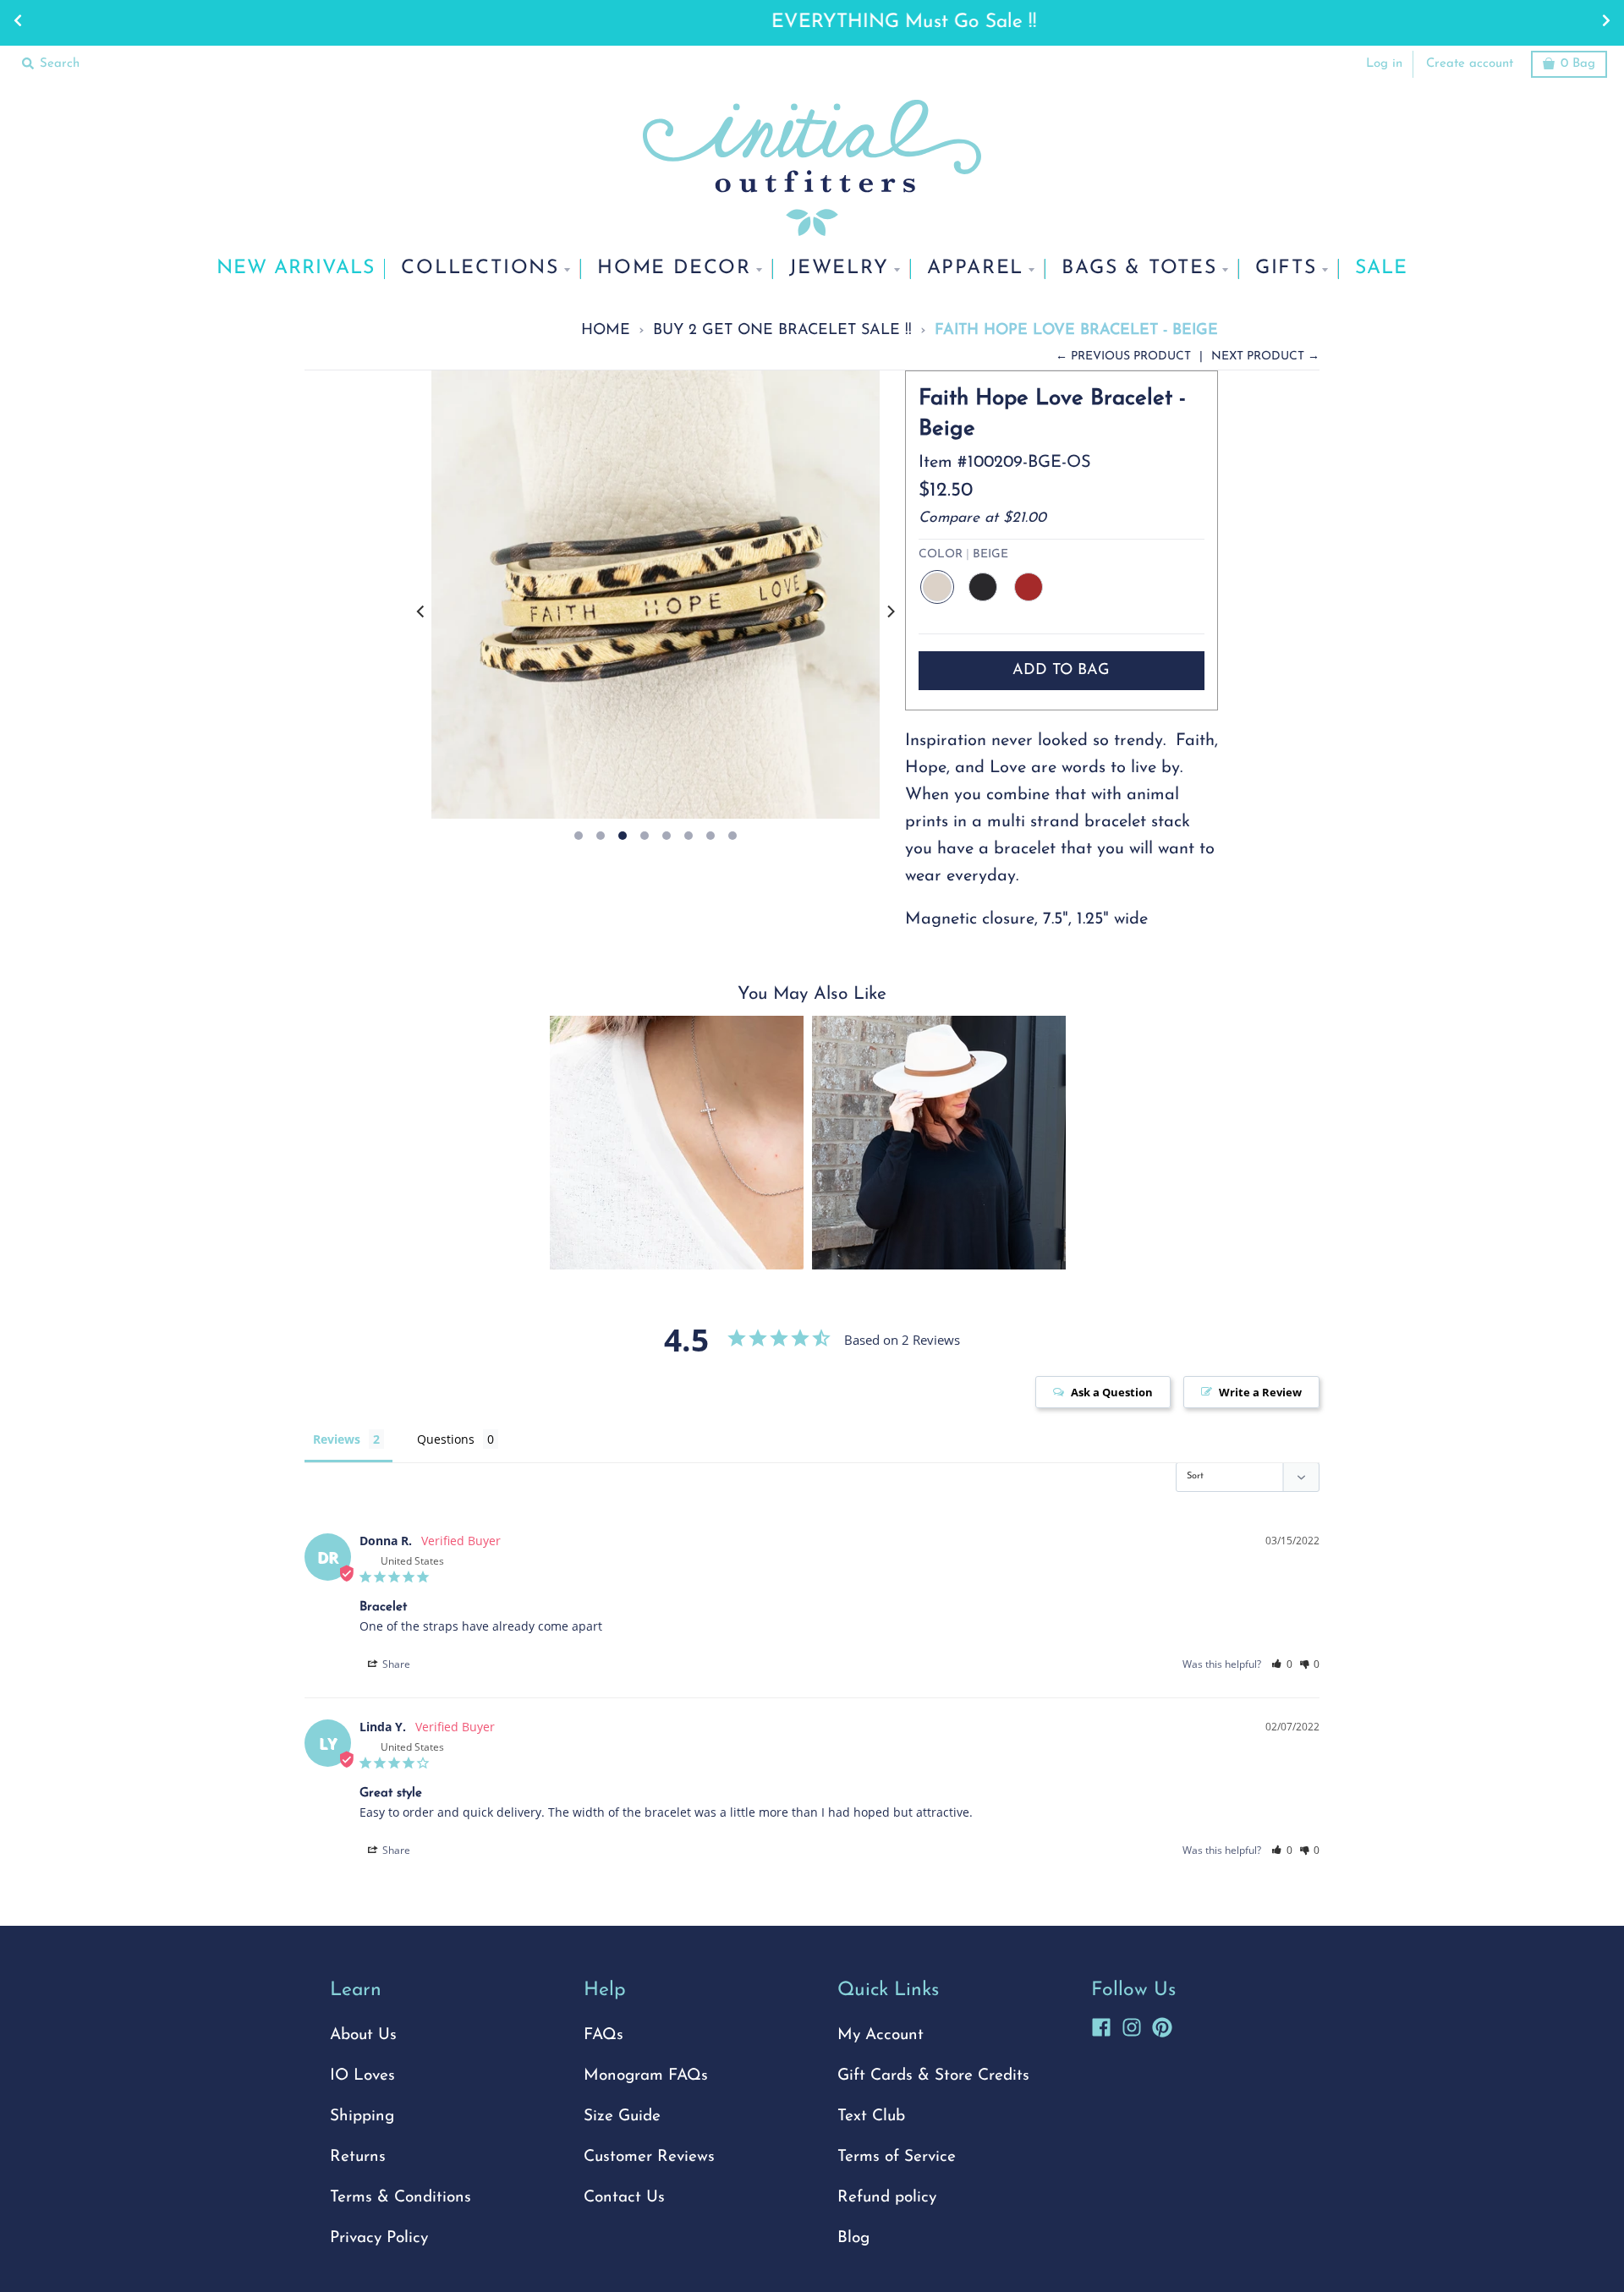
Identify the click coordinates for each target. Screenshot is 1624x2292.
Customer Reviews (649, 2157)
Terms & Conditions (401, 2198)
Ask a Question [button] (1112, 1392)
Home (606, 330)
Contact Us (624, 2198)
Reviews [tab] (337, 1439)
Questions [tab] (446, 1439)
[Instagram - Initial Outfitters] (1132, 2025)
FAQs (604, 2035)
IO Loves (362, 2076)
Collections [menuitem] (480, 269)
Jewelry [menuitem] (839, 269)
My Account (881, 2035)
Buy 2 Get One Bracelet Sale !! (782, 330)
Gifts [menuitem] (1286, 269)
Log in (1384, 64)
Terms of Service (897, 2157)
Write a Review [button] (1260, 1392)
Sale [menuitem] (1381, 269)
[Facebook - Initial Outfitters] (1101, 2025)
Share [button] (395, 1664)
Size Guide (622, 2117)
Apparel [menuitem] (976, 269)
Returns (358, 2157)
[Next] (890, 611)
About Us (363, 2035)
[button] (1282, 1664)
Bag (1578, 64)
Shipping (362, 2117)
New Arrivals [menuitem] (296, 269)
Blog (853, 2238)
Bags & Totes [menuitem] (1139, 269)
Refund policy (887, 2198)
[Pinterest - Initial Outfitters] (1162, 2025)
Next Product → (1265, 356)
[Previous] (421, 611)
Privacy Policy (379, 2238)
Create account (1470, 64)
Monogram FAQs (646, 2076)
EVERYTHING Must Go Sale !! (812, 22)
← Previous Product (1123, 356)
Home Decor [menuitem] (674, 269)
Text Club (871, 2117)
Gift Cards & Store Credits (933, 2076)
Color (963, 554)
